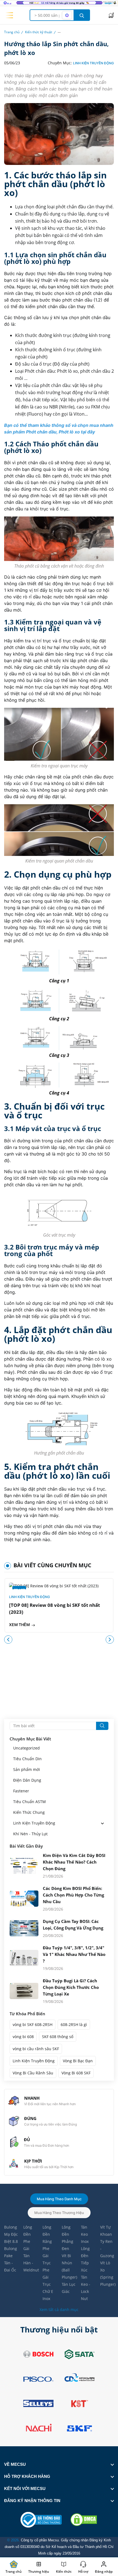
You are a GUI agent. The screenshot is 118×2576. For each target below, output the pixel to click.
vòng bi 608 (23, 2037)
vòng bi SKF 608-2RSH (33, 2024)
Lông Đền (28, 2231)
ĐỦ (27, 2140)
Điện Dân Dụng (27, 1780)
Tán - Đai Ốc (10, 2266)
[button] (110, 1640)
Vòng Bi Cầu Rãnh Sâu (33, 2073)
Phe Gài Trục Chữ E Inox (48, 2284)
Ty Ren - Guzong (107, 2249)
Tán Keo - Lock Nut (86, 2288)
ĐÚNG (30, 2118)
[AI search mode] (67, 15)
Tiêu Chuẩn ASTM (29, 1802)
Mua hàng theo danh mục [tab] (59, 2199)
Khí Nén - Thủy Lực (31, 1834)
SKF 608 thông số (58, 2037)
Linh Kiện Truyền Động (93, 63)
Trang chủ (12, 32)
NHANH (32, 2098)
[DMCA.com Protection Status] (84, 2520)
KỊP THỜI (33, 2161)
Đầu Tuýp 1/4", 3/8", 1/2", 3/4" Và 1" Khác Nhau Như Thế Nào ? (74, 1954)
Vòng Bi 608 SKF (76, 2073)
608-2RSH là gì (74, 2024)
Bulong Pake (11, 2252)
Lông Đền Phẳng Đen (68, 2238)
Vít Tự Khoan (106, 2231)
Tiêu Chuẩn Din (27, 1759)
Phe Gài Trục (47, 2256)
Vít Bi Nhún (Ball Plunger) (69, 2266)
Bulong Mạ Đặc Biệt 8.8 (11, 2234)
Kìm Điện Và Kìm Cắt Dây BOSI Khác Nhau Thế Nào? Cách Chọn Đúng (74, 1862)
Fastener (21, 1791)
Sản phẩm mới (27, 1770)
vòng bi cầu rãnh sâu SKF (36, 2049)
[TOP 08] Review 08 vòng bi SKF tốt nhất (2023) (54, 1608)
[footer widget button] (59, 2464)
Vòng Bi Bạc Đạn (78, 2061)
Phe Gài (27, 2245)
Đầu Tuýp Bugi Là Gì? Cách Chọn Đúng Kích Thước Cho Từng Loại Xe (71, 1987)
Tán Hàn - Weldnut (30, 2263)
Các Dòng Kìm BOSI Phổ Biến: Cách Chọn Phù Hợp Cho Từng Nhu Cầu (73, 1895)
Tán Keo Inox (85, 2234)
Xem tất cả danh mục (59, 2310)
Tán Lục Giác (69, 2288)
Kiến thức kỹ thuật (39, 32)
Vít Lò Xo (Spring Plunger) (107, 2274)
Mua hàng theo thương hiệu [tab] (59, 2213)
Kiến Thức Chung (29, 1812)
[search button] (82, 15)
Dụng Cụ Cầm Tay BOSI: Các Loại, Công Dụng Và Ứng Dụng (73, 1925)
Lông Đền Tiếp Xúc (85, 2259)
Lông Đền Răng (47, 2234)
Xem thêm (20, 1625)
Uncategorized (26, 1748)
